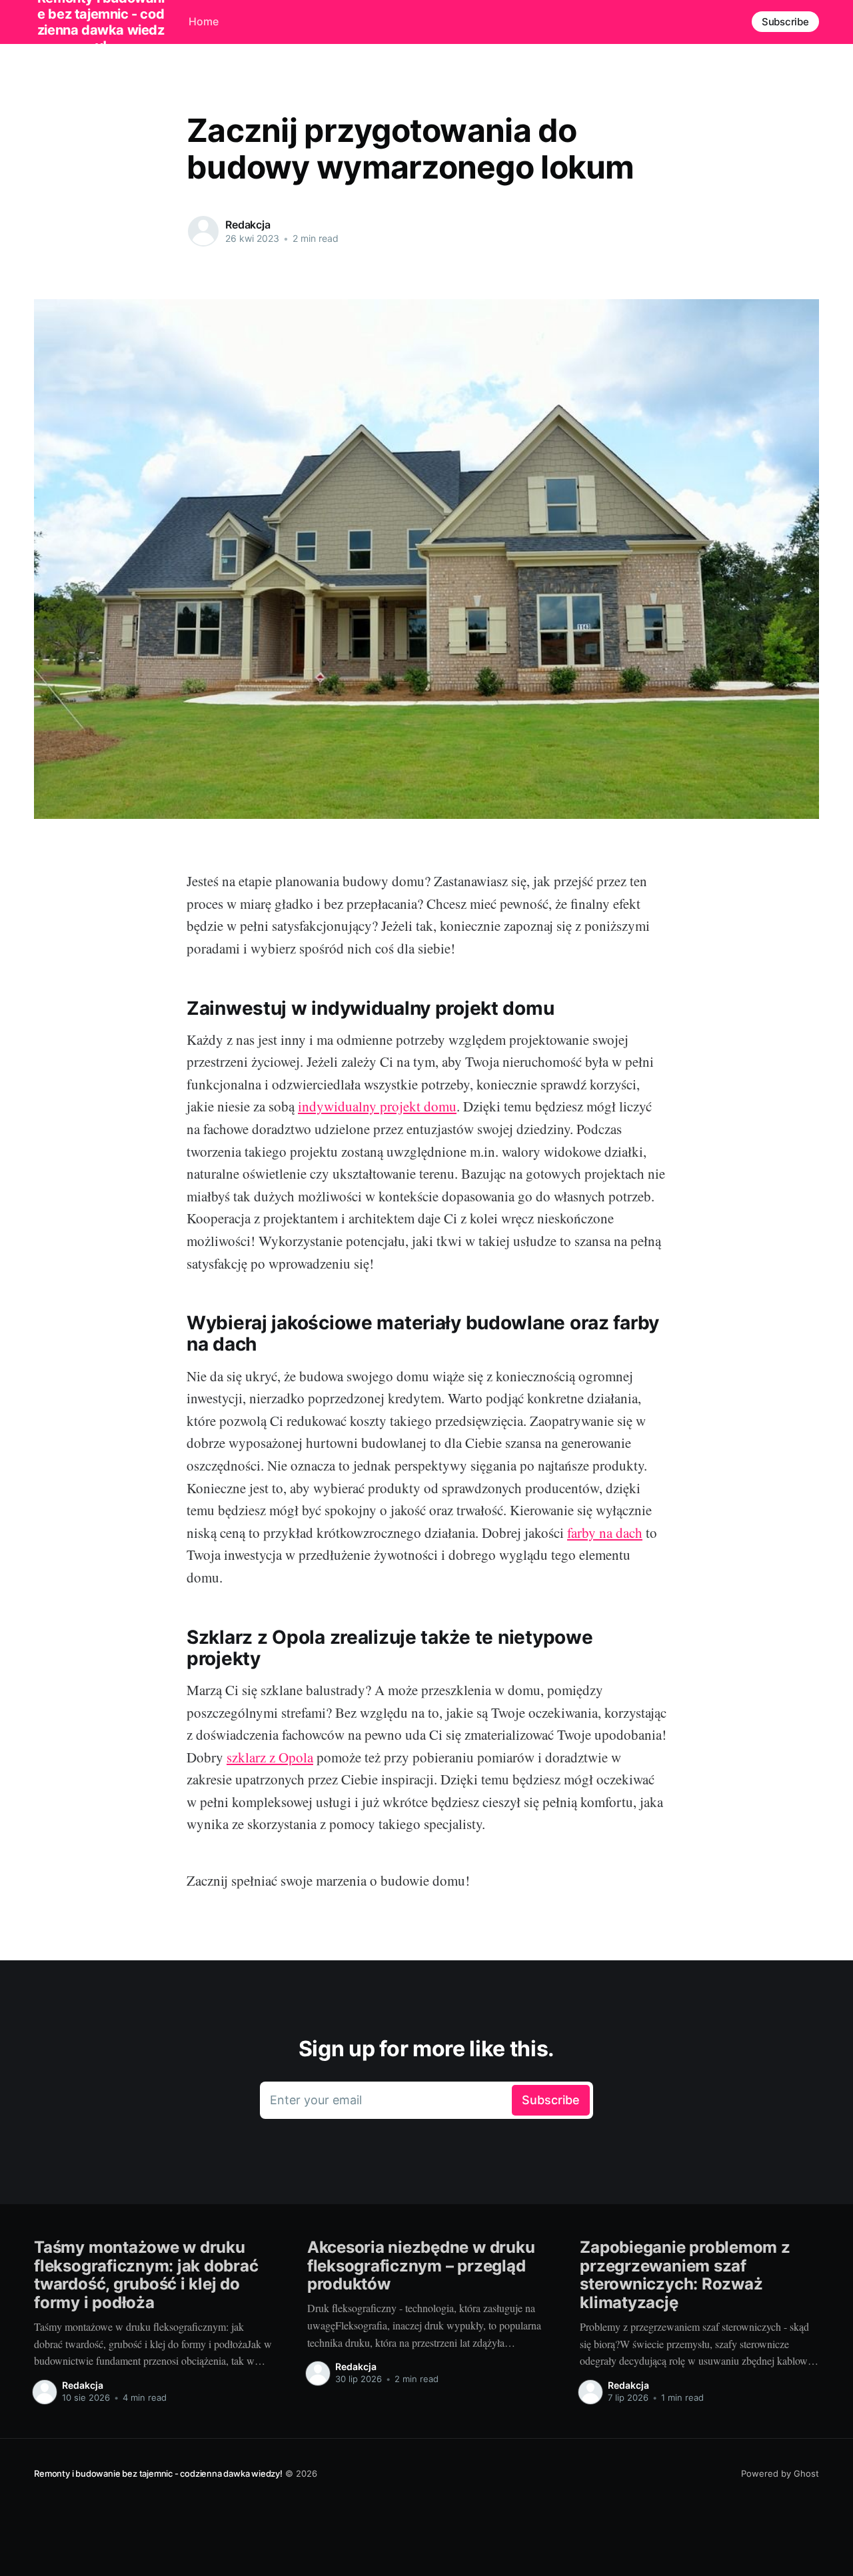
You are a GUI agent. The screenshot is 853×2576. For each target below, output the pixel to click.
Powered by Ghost (780, 2473)
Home (204, 21)
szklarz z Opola (270, 1757)
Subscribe (785, 22)
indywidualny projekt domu (377, 1106)
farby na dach (605, 1533)
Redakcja (248, 225)
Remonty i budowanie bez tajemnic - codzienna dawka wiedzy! (158, 2473)
